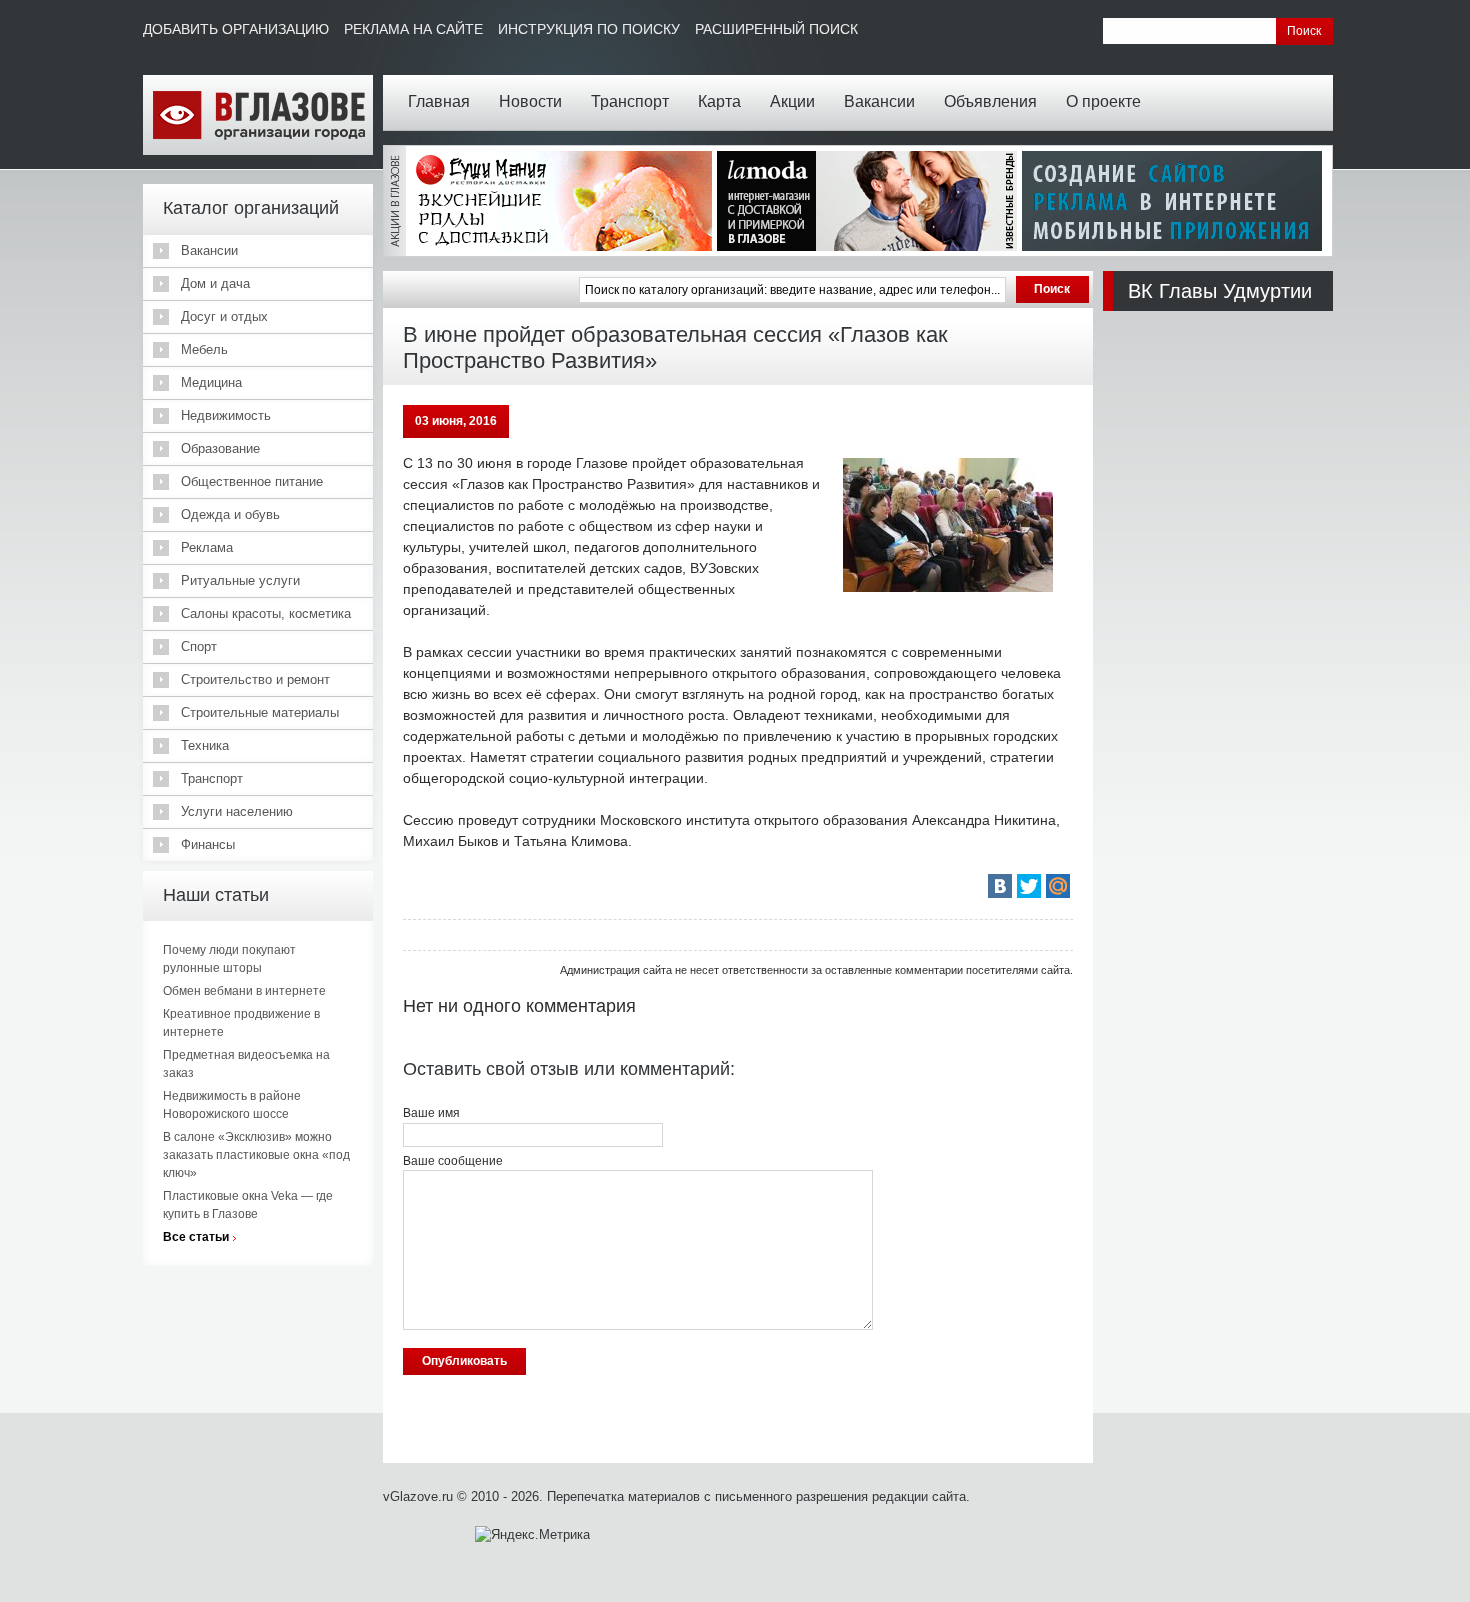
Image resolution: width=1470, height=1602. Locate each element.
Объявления (990, 101)
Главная (439, 101)
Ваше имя (431, 1113)
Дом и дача (215, 283)
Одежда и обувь (230, 514)
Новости (530, 101)
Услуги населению (237, 811)
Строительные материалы (260, 712)
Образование (220, 448)
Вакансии (879, 101)
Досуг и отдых (224, 316)
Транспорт (630, 101)
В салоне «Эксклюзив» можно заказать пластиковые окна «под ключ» (256, 1155)
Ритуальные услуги (240, 580)
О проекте (1103, 101)
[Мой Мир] (1058, 886)
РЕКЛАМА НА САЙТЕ (413, 29)
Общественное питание (252, 481)
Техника (205, 745)
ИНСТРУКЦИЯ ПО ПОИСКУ (589, 29)
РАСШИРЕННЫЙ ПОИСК (776, 29)
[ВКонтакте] (1000, 886)
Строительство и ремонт (255, 679)
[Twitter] (1029, 886)
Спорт (199, 646)
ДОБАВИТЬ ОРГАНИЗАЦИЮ (236, 29)
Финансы (208, 844)
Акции (792, 101)
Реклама (207, 547)
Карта (719, 101)
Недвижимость (226, 415)
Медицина (211, 382)
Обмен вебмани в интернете (244, 991)
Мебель (204, 349)
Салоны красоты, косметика (266, 613)
